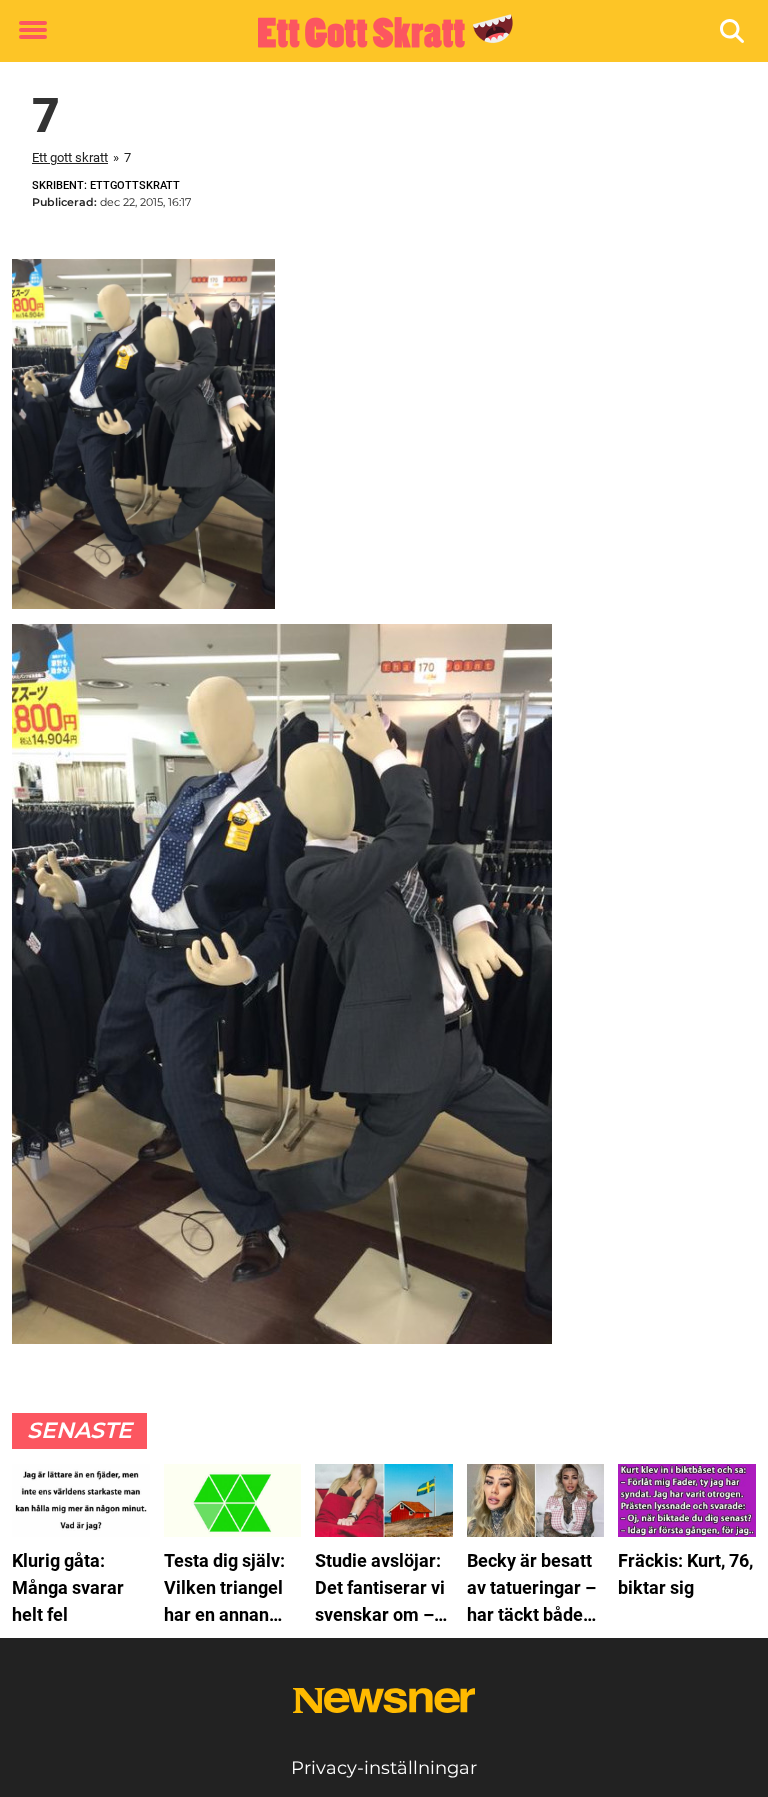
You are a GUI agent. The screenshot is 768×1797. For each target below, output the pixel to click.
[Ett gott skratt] (376, 32)
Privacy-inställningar (384, 1768)
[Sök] (733, 31)
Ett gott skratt (70, 157)
